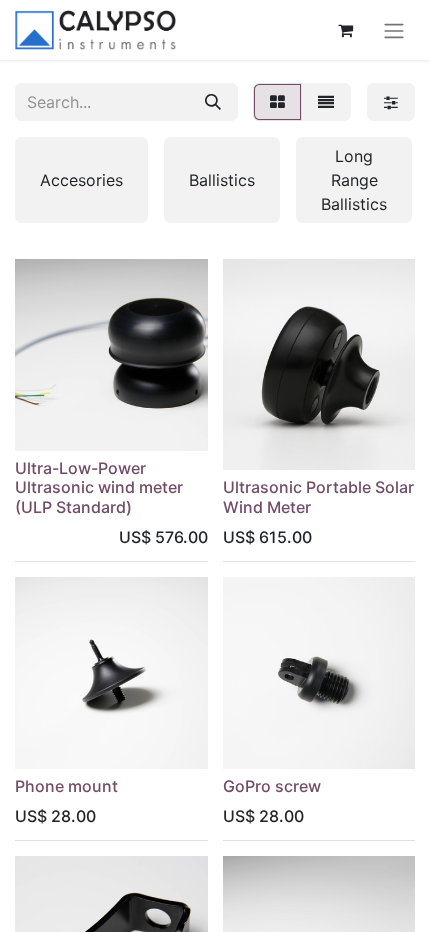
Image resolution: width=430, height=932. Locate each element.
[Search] (213, 102)
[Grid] (277, 102)
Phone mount (66, 786)
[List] (326, 102)
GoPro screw (272, 786)
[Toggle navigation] (394, 30)
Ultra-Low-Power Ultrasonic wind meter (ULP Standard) (99, 487)
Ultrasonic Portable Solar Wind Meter (318, 496)
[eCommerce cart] (345, 30)
